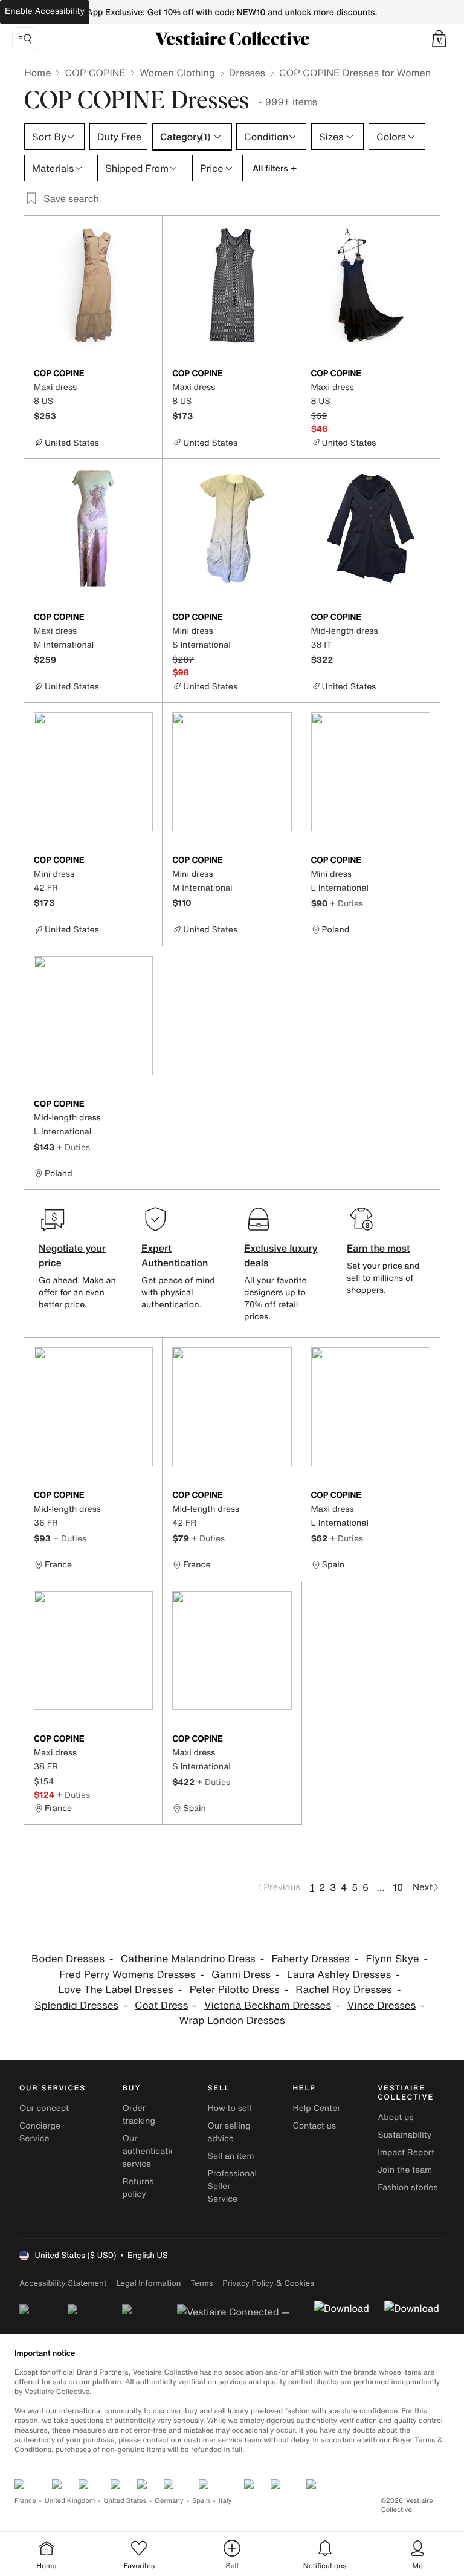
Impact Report (406, 2152)
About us (395, 2117)
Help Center (316, 2108)
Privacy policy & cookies (268, 2283)
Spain (201, 2501)
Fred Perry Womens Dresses (127, 1975)
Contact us (314, 2126)
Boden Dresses (68, 1959)
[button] (439, 39)
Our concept (44, 2108)
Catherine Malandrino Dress (188, 1959)
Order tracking (139, 2115)
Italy (225, 2501)
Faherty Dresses (310, 1959)
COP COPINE (95, 73)
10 (398, 1887)
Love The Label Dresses (116, 1990)
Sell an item (231, 2156)
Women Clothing (177, 73)
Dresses (247, 73)
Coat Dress (161, 2005)
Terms (201, 2283)
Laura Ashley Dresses (339, 1975)
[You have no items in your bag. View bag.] (439, 39)
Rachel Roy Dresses (344, 1990)
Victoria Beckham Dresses (268, 2005)
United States (125, 2501)
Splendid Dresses (76, 2005)
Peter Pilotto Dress (235, 1990)
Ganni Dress (241, 1975)
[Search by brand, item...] (25, 39)
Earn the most (379, 1248)
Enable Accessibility (45, 11)
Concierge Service (40, 2132)
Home (37, 73)
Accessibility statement (63, 2283)
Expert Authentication (175, 1255)
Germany (169, 2501)
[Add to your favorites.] (146, 374)
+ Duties (346, 903)
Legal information (148, 2283)
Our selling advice (229, 2132)
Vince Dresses (382, 2005)
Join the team (405, 2170)
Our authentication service (152, 2151)
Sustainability (404, 2135)
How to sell (230, 2108)
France (25, 2501)
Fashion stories (408, 2187)
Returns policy (138, 2188)
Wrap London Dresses (232, 2021)
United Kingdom (70, 2501)
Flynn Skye (393, 1959)
